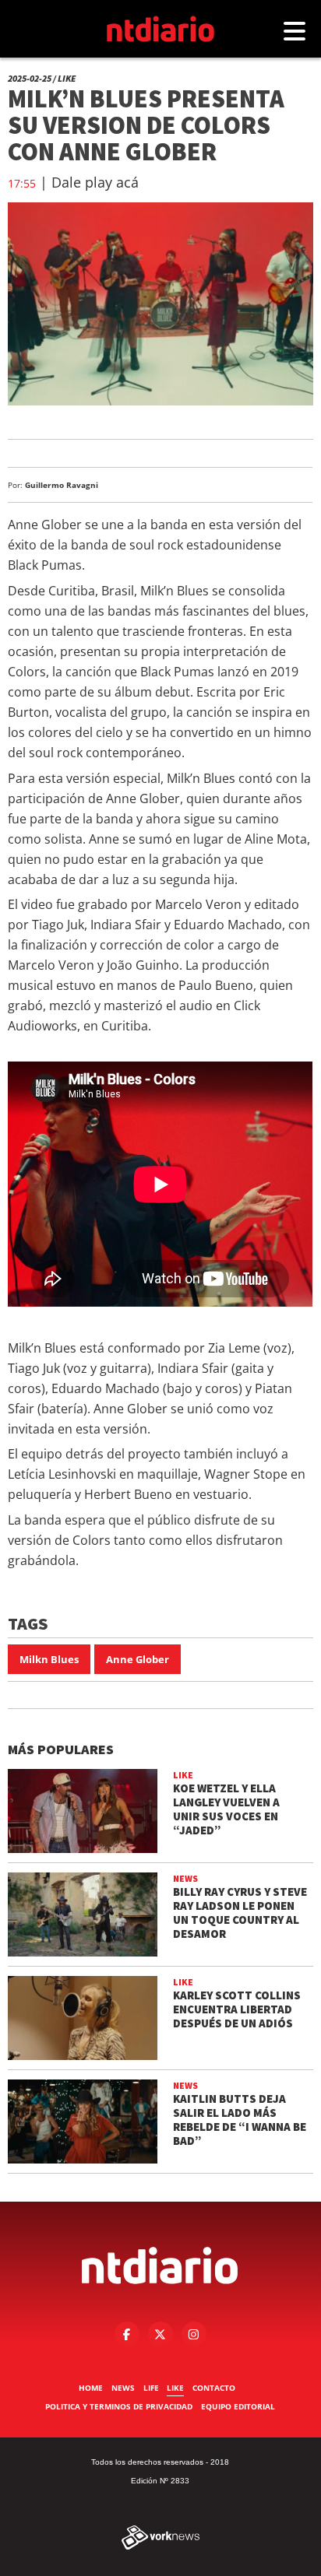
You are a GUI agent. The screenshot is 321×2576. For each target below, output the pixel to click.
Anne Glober (138, 1659)
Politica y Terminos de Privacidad (119, 2406)
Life (151, 2388)
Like (175, 2388)
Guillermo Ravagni (62, 485)
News (123, 2388)
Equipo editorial (238, 2406)
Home (91, 2388)
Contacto (214, 2388)
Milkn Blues (49, 1659)
